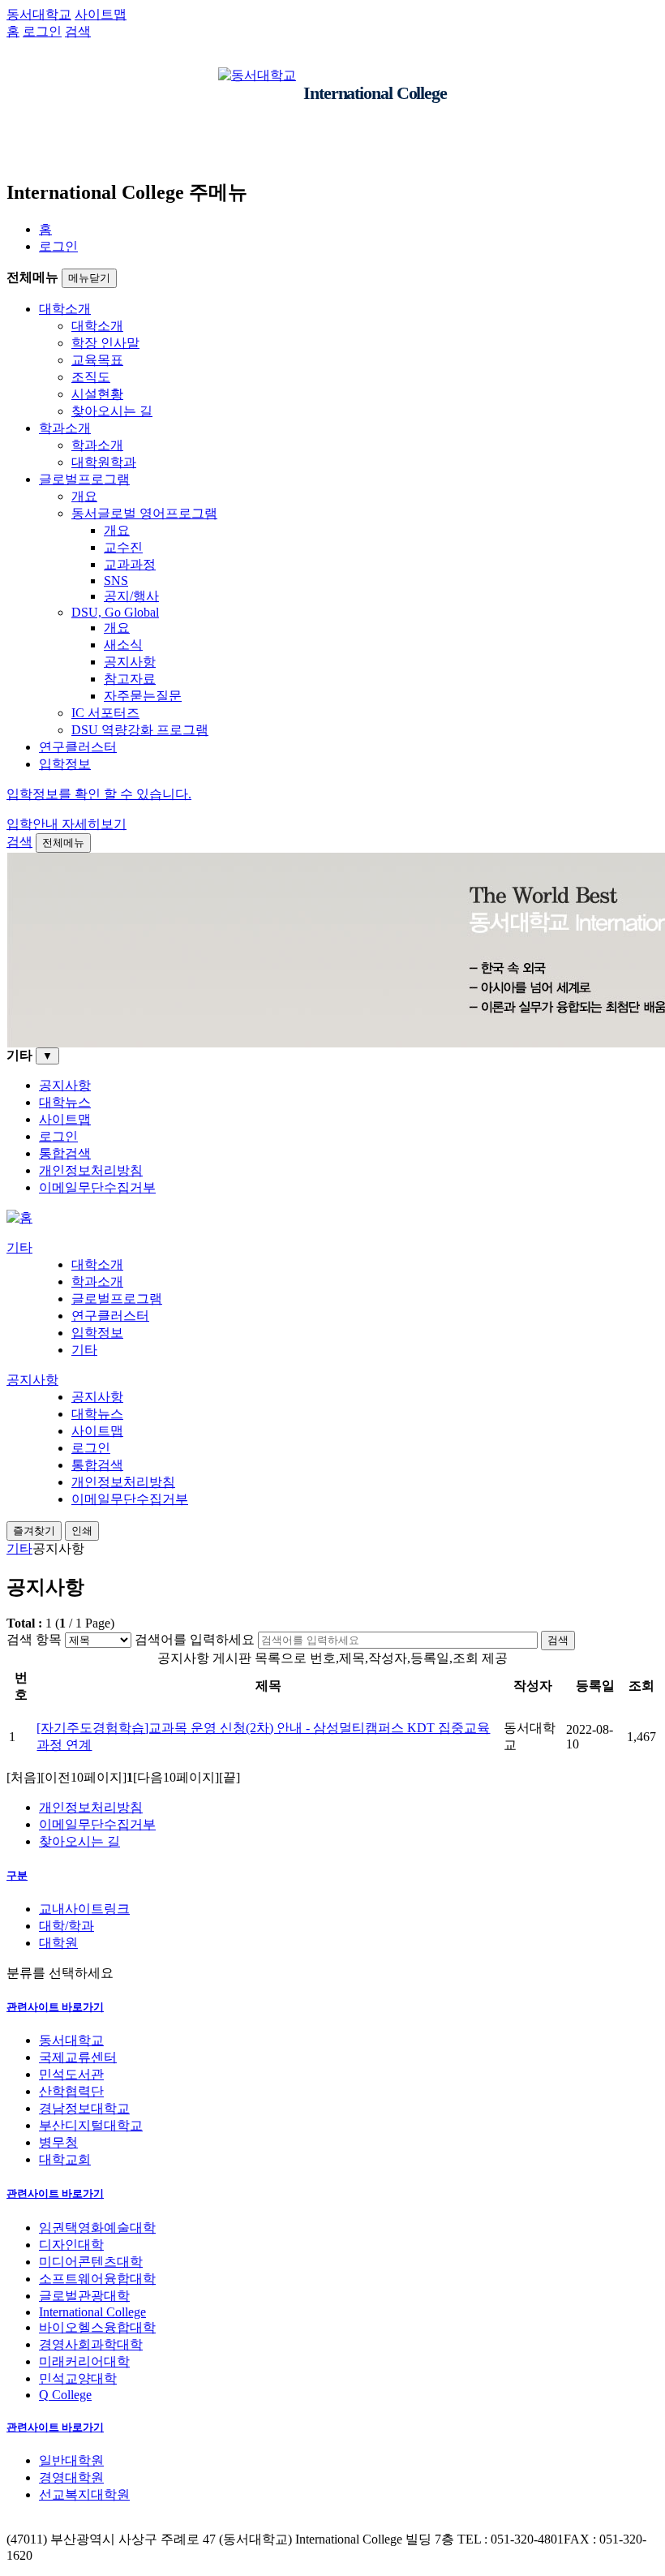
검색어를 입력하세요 (195, 1639)
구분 (17, 1875)
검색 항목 (34, 1639)
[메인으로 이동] (19, 1217)
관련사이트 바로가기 (55, 2007)
